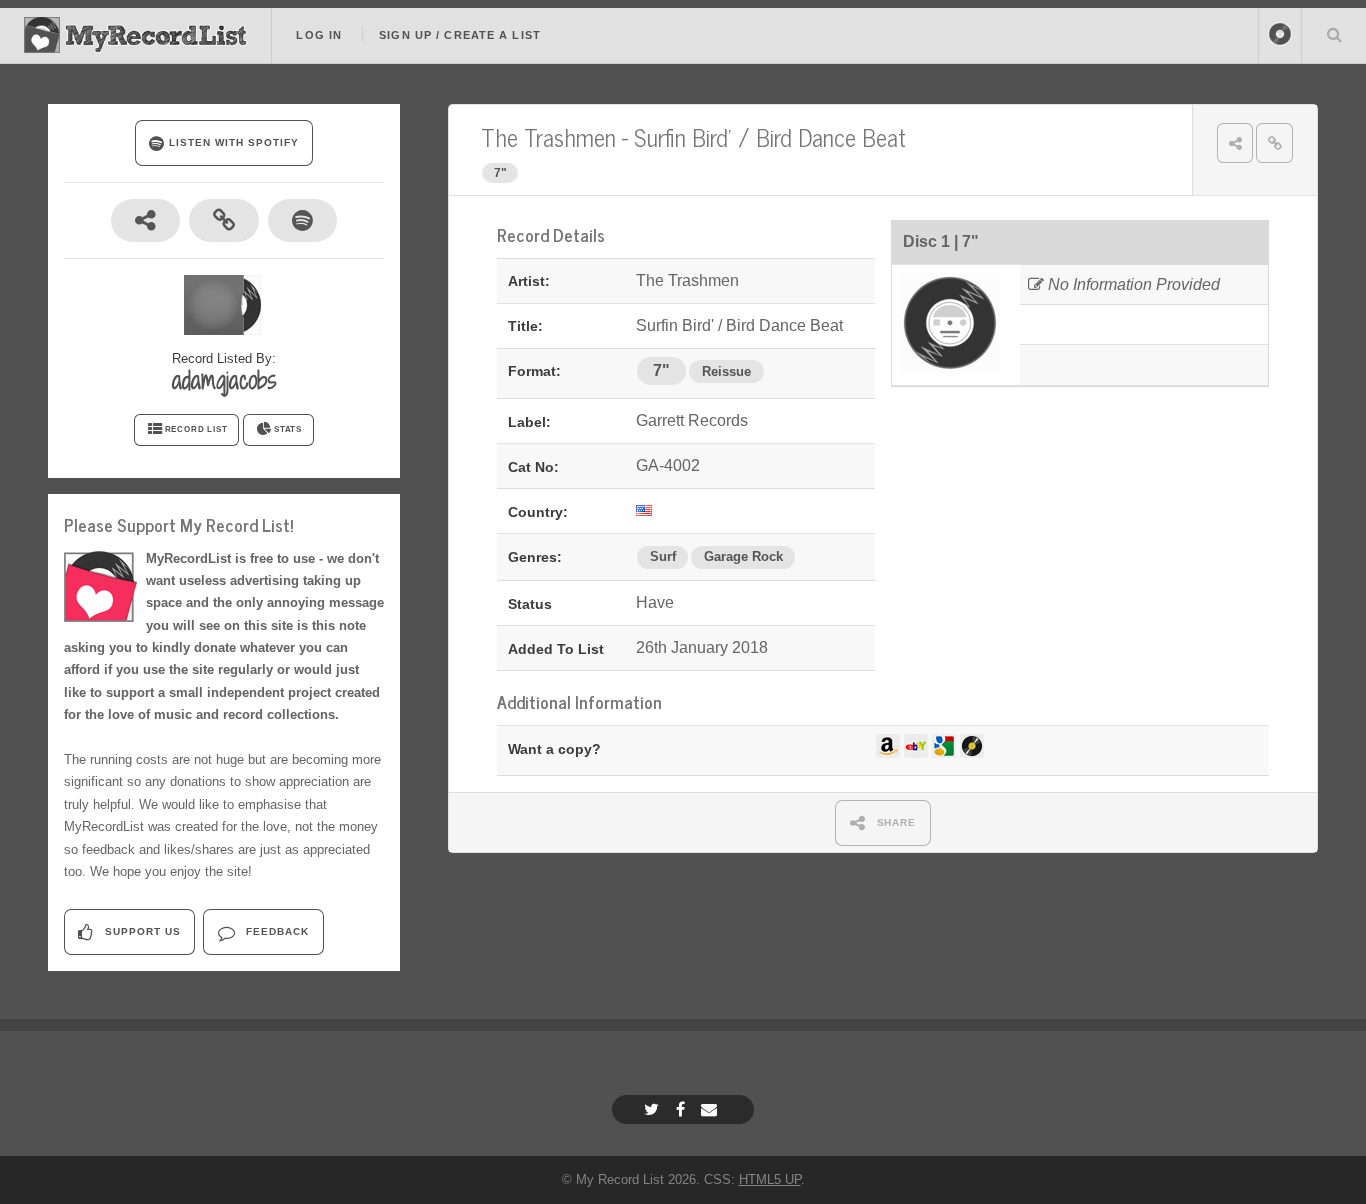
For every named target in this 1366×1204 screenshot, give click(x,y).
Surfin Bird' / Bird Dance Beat (770, 136)
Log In (319, 35)
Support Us (141, 931)
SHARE (895, 822)
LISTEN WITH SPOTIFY (231, 142)
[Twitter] (654, 1109)
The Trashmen (548, 136)
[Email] (711, 1109)
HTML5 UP (770, 1179)
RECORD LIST (196, 429)
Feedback (275, 931)
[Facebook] (683, 1109)
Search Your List (1334, 34)
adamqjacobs (224, 380)
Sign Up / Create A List (460, 35)
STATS (288, 429)
